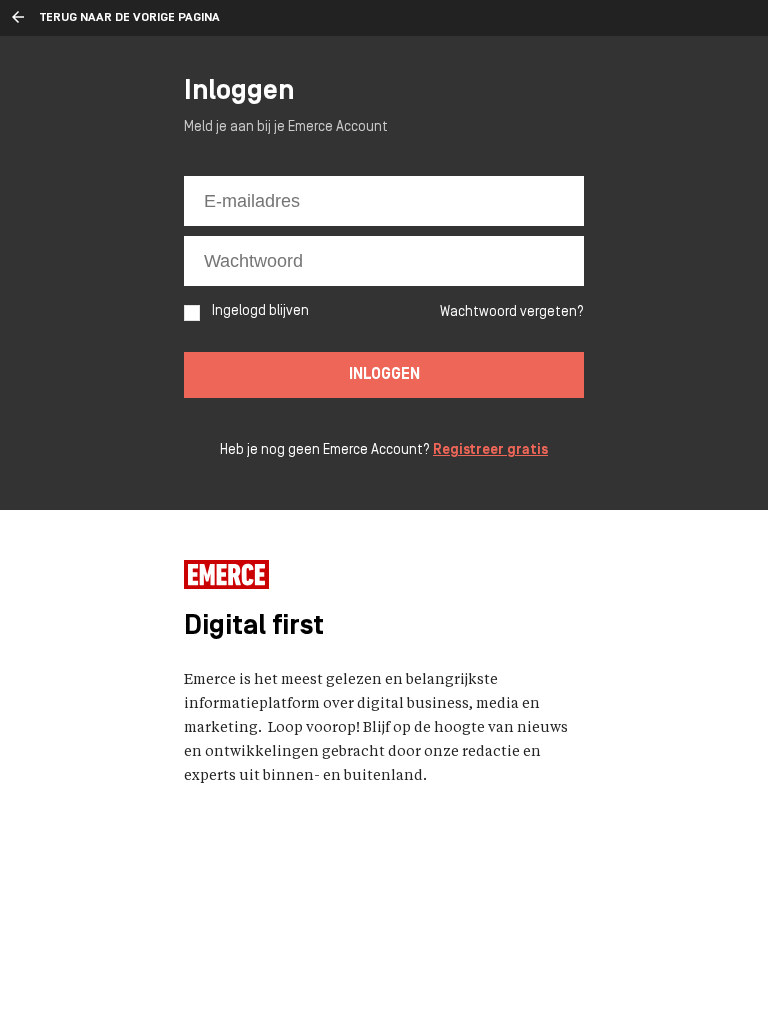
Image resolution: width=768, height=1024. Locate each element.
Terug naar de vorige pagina (130, 18)
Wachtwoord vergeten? (512, 312)
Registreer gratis (490, 450)
